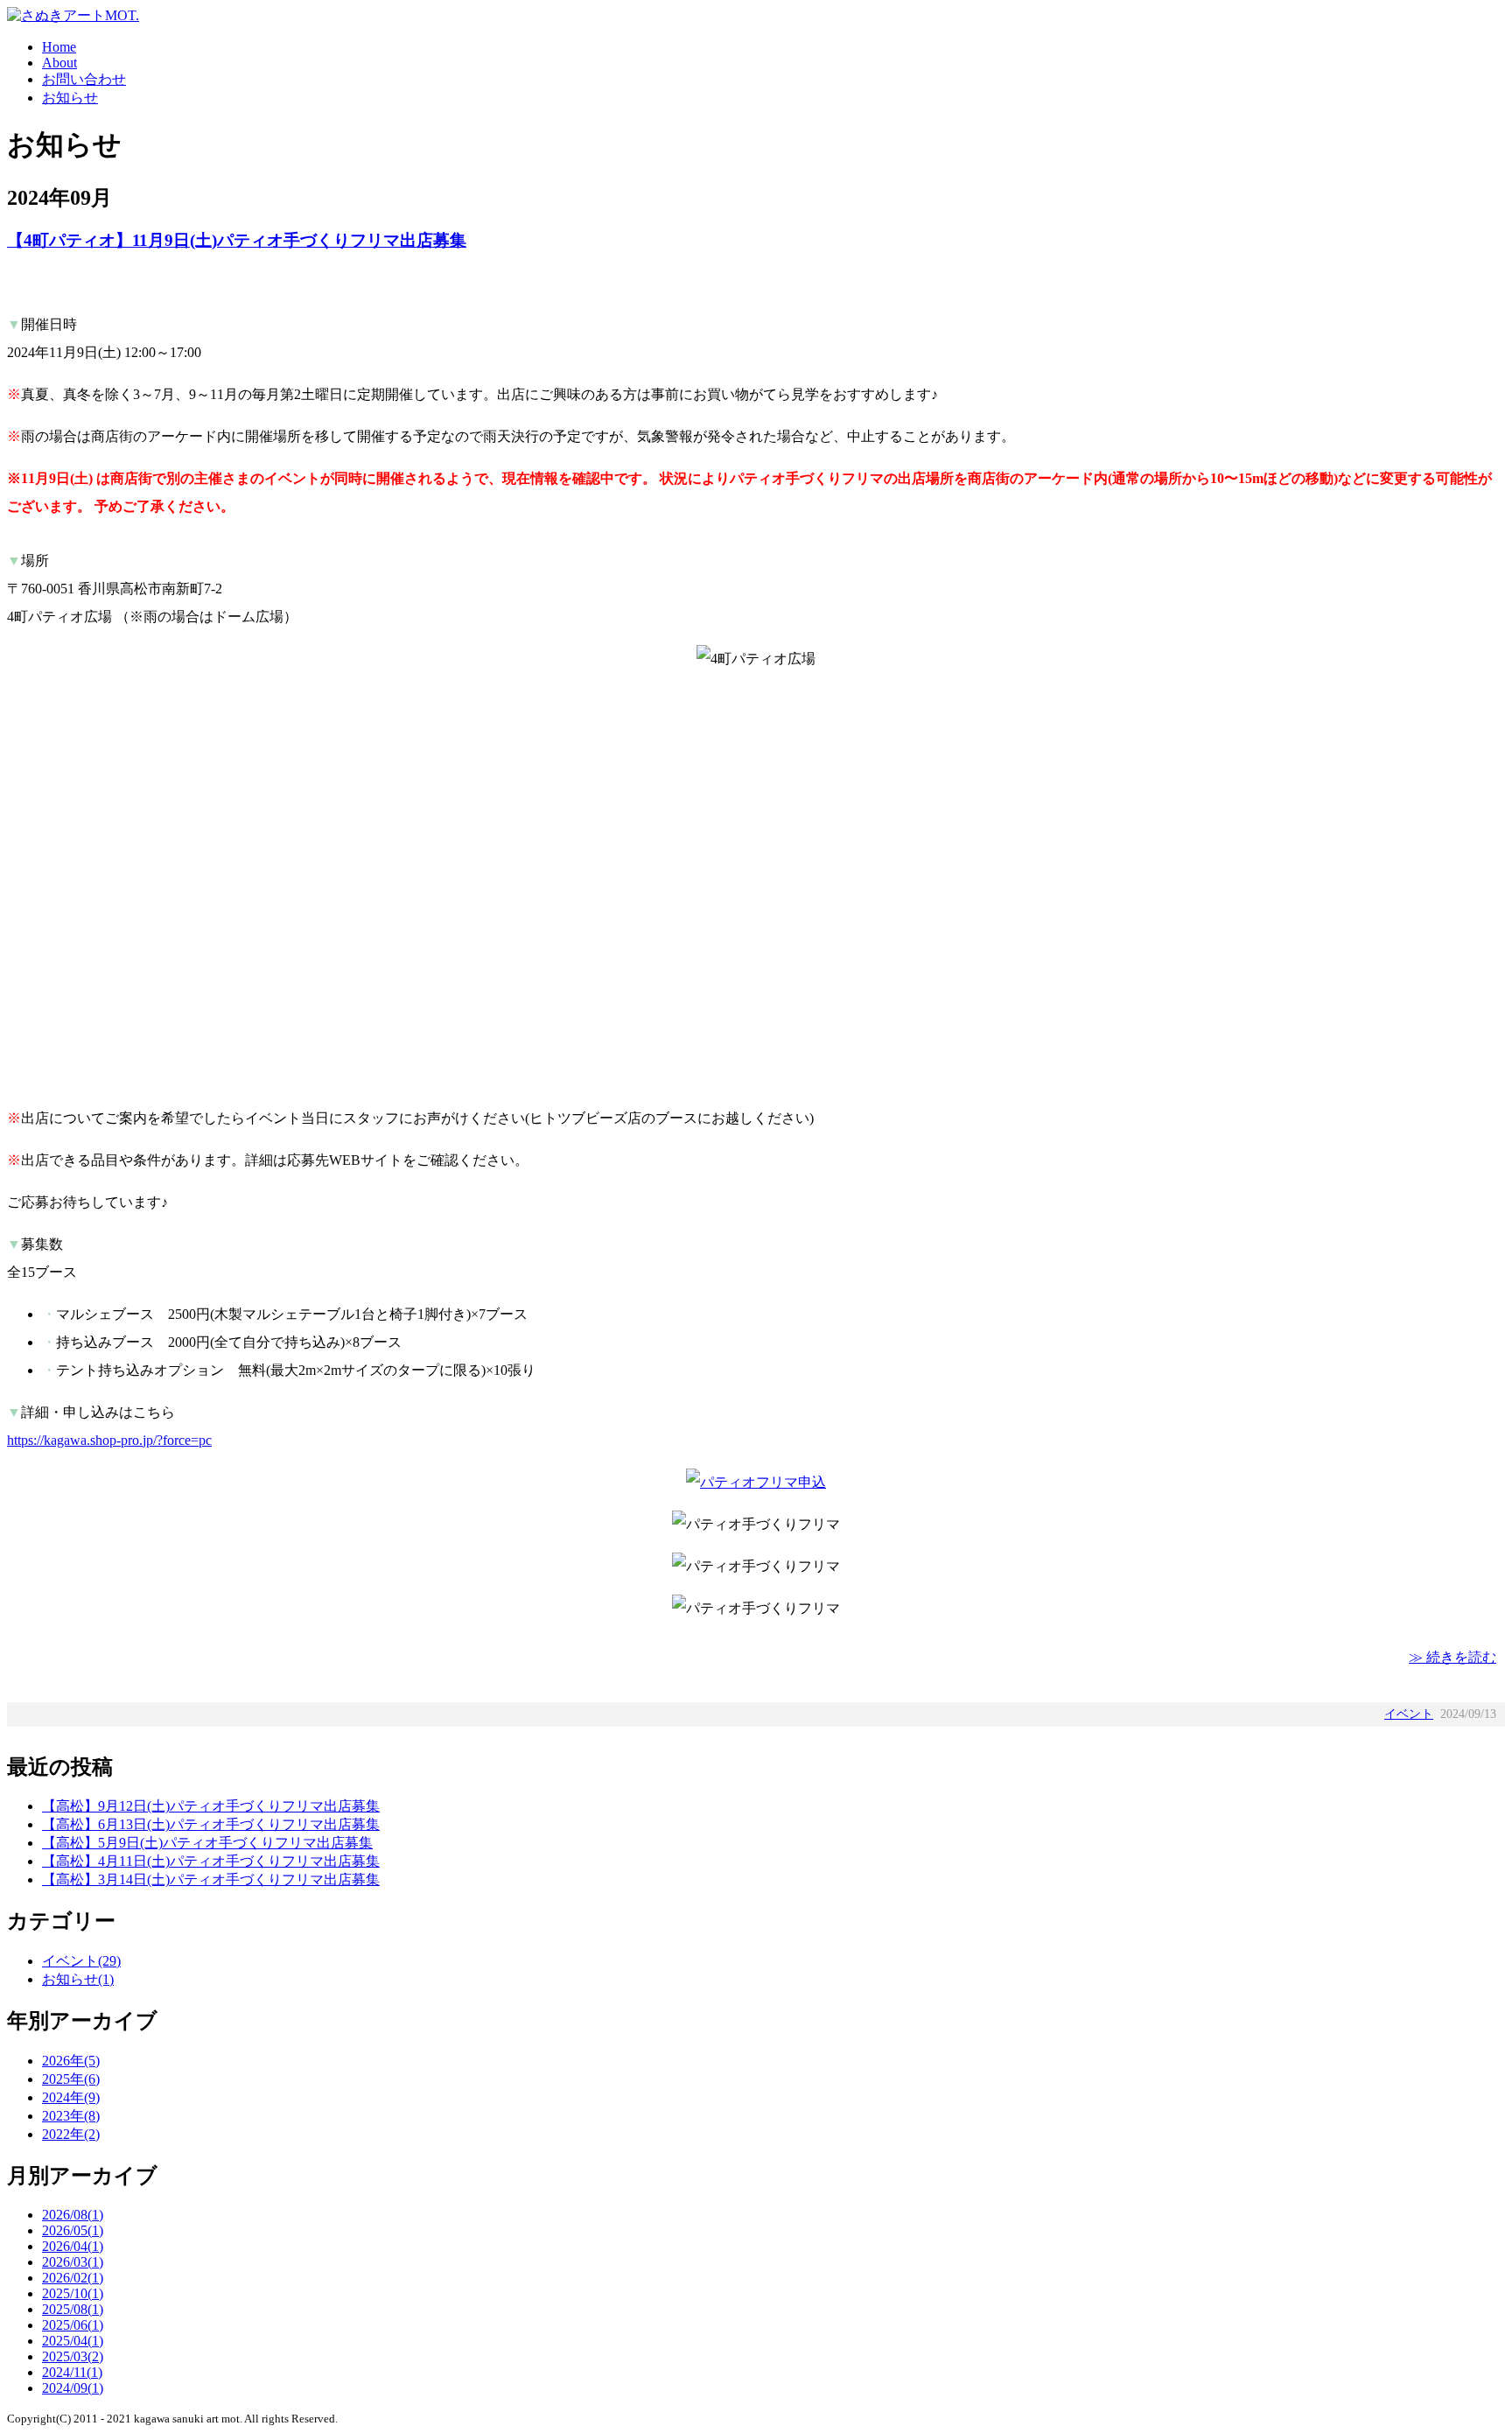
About (59, 63)
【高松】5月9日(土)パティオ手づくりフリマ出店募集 (207, 1843)
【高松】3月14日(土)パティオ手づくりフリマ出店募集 (211, 1879)
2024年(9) (71, 2097)
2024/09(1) (73, 2388)
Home (59, 47)
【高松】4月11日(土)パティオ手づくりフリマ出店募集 (211, 1861)
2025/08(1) (73, 2309)
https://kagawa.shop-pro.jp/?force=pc (109, 1440)
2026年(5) (71, 2061)
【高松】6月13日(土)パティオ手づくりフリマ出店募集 (211, 1824)
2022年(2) (71, 2134)
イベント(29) (81, 1961)
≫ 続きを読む (1452, 1657)
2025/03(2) (73, 2356)
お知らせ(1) (78, 1979)
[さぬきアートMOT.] (73, 15)
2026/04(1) (73, 2246)
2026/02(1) (73, 2278)
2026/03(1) (73, 2262)
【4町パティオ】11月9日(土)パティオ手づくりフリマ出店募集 (237, 240)
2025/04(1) (73, 2341)
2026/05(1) (73, 2230)
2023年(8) (71, 2116)
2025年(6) (71, 2079)
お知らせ (70, 98)
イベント (1409, 1714)
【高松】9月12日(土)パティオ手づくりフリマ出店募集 (211, 1806)
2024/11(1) (72, 2372)
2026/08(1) (73, 2215)
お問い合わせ (84, 79)
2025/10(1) (73, 2293)
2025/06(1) (73, 2325)
